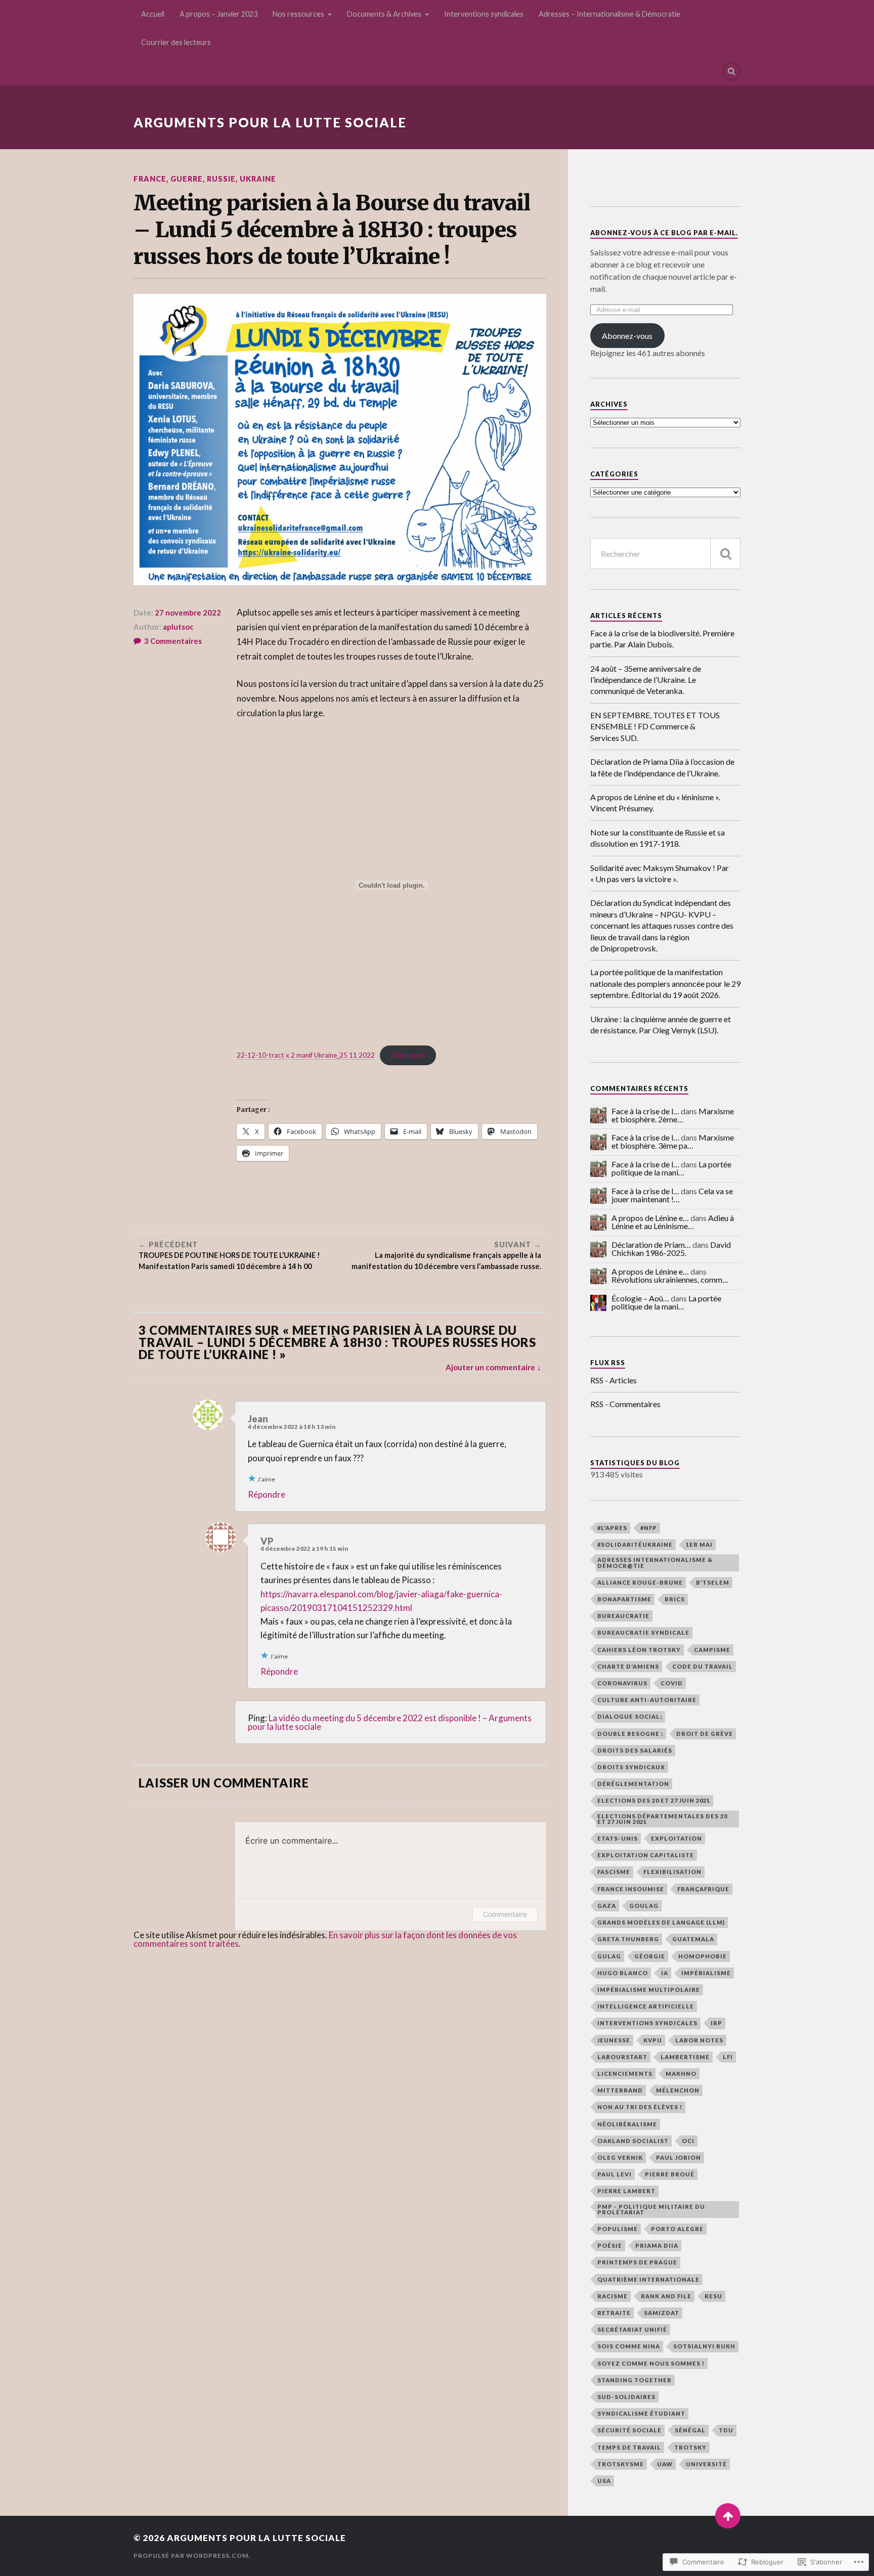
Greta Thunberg (628, 1939)
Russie (221, 179)
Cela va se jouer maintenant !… (672, 1195)
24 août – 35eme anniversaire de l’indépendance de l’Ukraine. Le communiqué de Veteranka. (646, 680)
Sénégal (690, 2430)
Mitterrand (620, 2090)
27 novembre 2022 (188, 613)
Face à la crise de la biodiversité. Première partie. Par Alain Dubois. (662, 639)
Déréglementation (633, 1784)
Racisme (613, 2296)
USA (604, 2481)
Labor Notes (699, 2040)
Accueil (153, 14)
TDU (726, 2430)
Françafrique (703, 1889)
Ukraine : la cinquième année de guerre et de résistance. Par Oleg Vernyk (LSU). (661, 1024)
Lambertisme (685, 2057)
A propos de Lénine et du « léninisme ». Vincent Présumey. (655, 802)
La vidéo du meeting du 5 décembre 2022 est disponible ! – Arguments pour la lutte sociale (390, 1722)
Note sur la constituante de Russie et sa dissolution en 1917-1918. (658, 838)
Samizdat (662, 2313)
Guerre (187, 179)
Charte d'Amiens (628, 1666)
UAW (665, 2464)
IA (665, 1973)
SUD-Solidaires (626, 2397)
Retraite (614, 2313)
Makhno (681, 2073)
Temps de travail (629, 2447)
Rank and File (666, 2296)
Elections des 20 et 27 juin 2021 (654, 1800)
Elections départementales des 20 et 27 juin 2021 (662, 1819)
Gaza (607, 1906)
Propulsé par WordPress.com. (192, 2556)
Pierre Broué (670, 2174)
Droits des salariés (635, 1750)
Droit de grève (705, 1734)
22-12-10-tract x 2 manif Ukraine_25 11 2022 (306, 1055)
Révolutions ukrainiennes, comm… (670, 1279)
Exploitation (676, 1838)
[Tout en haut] (728, 2516)
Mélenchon (678, 2090)
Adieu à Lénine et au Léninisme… (673, 1222)
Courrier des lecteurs (176, 42)
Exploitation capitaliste (646, 1855)
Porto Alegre (677, 2229)
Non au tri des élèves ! (640, 2107)
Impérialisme (706, 1973)
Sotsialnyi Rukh (704, 2346)
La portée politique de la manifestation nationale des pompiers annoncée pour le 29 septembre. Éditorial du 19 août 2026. (665, 983)
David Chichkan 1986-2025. (671, 1249)
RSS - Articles (614, 1380)
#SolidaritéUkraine (635, 1544)
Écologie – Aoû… (640, 1298)
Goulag (644, 1906)
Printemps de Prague (637, 2262)
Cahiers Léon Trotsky (639, 1650)
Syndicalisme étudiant (641, 2413)
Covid (672, 1683)
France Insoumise (631, 1889)
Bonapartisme (624, 1599)
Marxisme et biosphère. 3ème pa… (673, 1141)
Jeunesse (614, 2040)
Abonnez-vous (627, 336)
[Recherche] (725, 554)
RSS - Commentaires (625, 1404)
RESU (713, 2296)
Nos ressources (298, 14)
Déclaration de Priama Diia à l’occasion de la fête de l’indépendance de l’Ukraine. (662, 767)
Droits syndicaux (631, 1767)
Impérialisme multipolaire (649, 1990)
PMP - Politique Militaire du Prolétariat (651, 2209)
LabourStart (622, 2057)
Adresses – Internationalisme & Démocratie (609, 14)
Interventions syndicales (484, 14)
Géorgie (650, 1956)
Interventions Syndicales (647, 2023)
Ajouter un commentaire (490, 1367)
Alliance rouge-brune (640, 1582)
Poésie (610, 2245)
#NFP (649, 1528)
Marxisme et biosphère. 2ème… (673, 1115)
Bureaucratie (623, 1616)
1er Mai (699, 1544)
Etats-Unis (618, 1838)
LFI (728, 2057)
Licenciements (625, 2073)
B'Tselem (713, 1582)
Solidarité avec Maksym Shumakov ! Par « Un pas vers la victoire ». (660, 873)
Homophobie (703, 1956)
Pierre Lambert (626, 2191)
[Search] (731, 71)
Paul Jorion (679, 2157)
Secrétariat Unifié (632, 2329)
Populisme (618, 2229)
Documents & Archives (384, 14)
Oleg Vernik (620, 2157)
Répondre (267, 1494)
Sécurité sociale (629, 2430)
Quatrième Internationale (648, 2279)
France (150, 179)
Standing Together (635, 2380)
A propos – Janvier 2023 (219, 14)
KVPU (653, 2040)
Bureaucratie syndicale (643, 1632)
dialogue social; (630, 1716)
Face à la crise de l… (645, 1111)
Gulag (609, 1956)
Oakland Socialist (633, 2141)
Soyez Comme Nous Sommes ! (651, 2363)
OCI (688, 2141)
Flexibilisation (672, 1872)
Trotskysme (621, 2464)
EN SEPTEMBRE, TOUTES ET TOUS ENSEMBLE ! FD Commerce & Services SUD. (655, 726)
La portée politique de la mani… (671, 1168)
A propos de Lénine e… (650, 1218)
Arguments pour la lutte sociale (270, 122)
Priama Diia (657, 2245)
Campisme (712, 1650)
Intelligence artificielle (646, 2006)
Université (706, 2464)
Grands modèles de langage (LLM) (661, 1922)
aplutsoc (178, 627)
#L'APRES (612, 1528)
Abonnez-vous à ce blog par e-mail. (664, 233)
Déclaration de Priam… (651, 1245)
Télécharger (408, 1055)
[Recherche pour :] (665, 554)
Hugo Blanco (623, 1973)
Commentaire (505, 1914)
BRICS (675, 1599)
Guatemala (693, 1939)
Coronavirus (622, 1683)
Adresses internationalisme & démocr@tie (655, 1562)
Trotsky (690, 2447)
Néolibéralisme (627, 2124)
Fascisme (614, 1872)
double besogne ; (630, 1734)
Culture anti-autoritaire (647, 1700)
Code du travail (703, 1666)
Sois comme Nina (629, 2346)
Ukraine (258, 179)
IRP (716, 2023)
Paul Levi (615, 2174)
